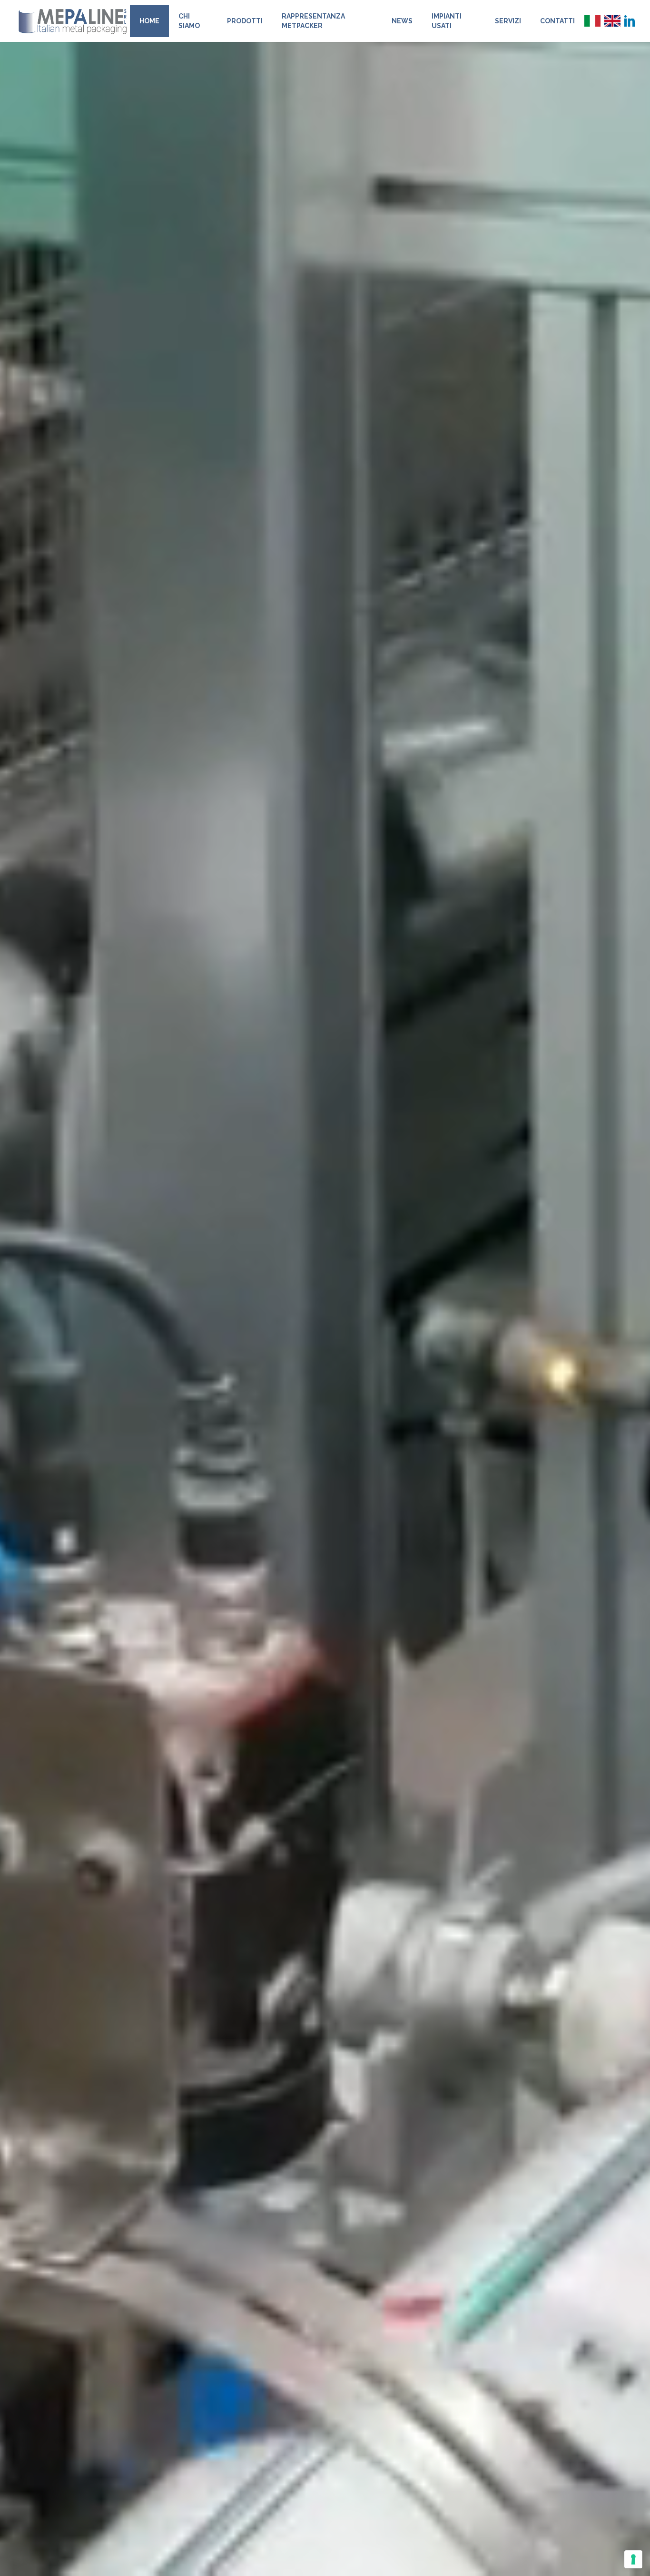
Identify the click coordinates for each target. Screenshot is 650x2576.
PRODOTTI (245, 21)
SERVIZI (508, 21)
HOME (149, 21)
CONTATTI (557, 21)
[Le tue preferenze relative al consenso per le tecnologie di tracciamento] (633, 2559)
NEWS (402, 21)
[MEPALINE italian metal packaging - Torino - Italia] (73, 21)
